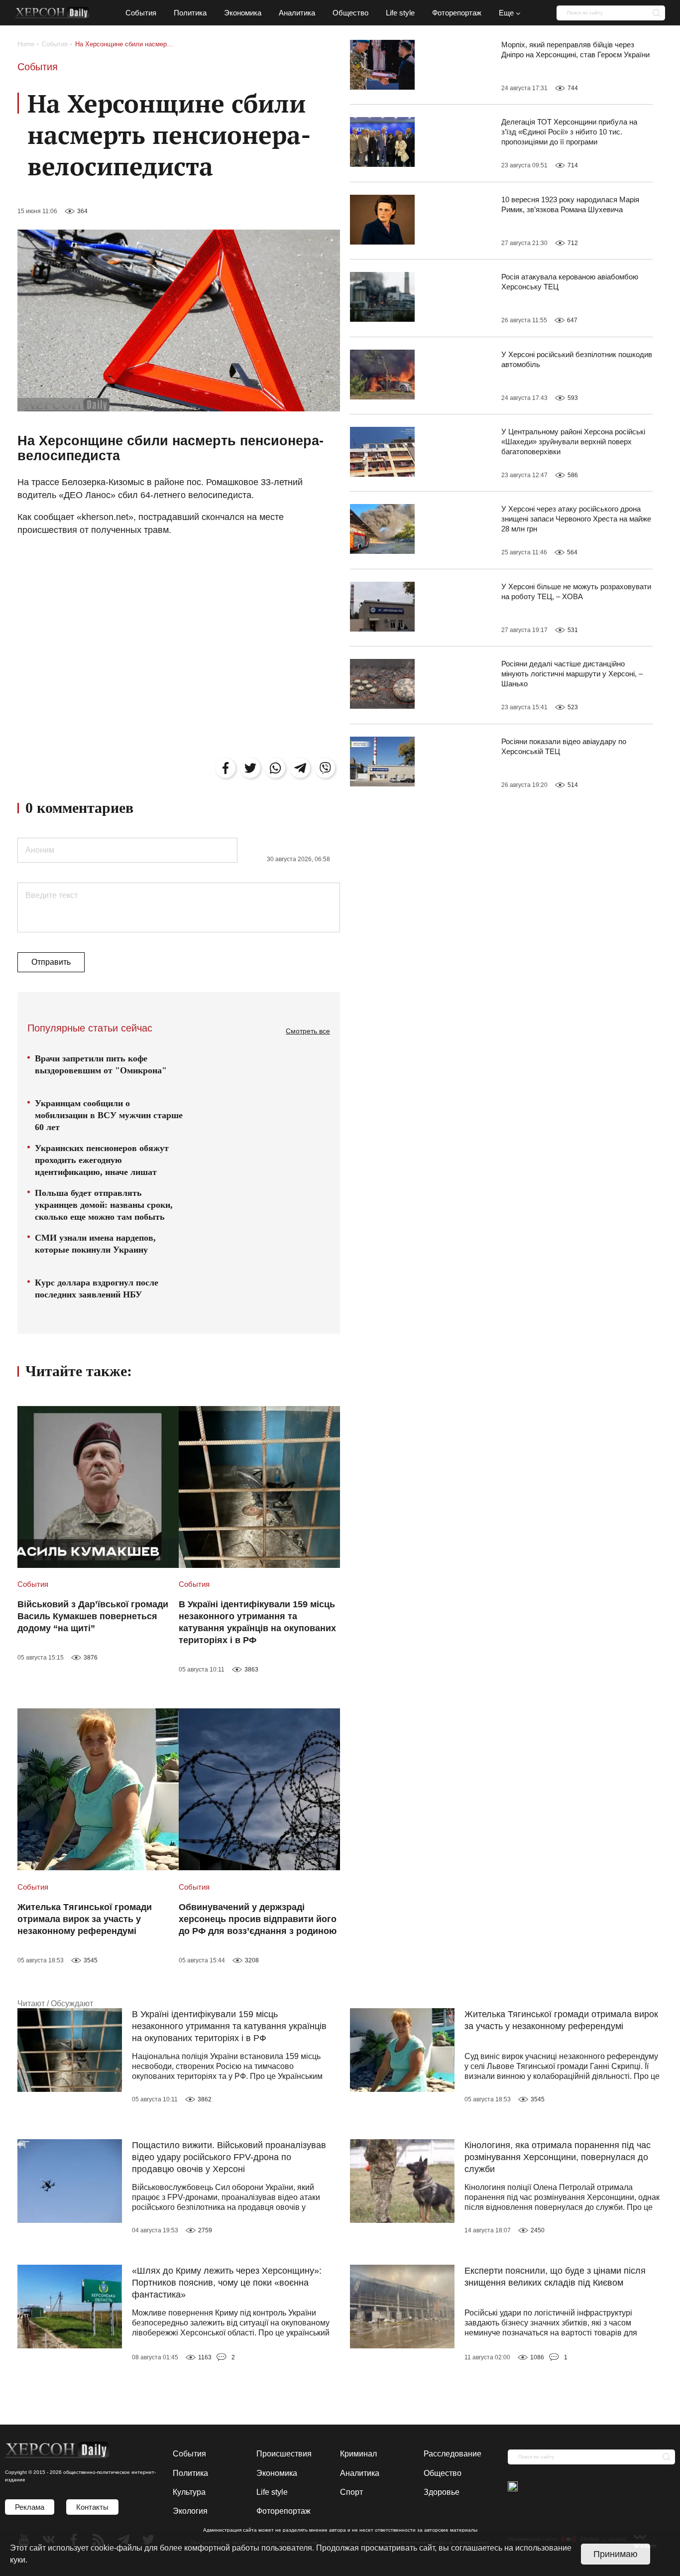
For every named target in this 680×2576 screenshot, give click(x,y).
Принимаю (616, 2554)
